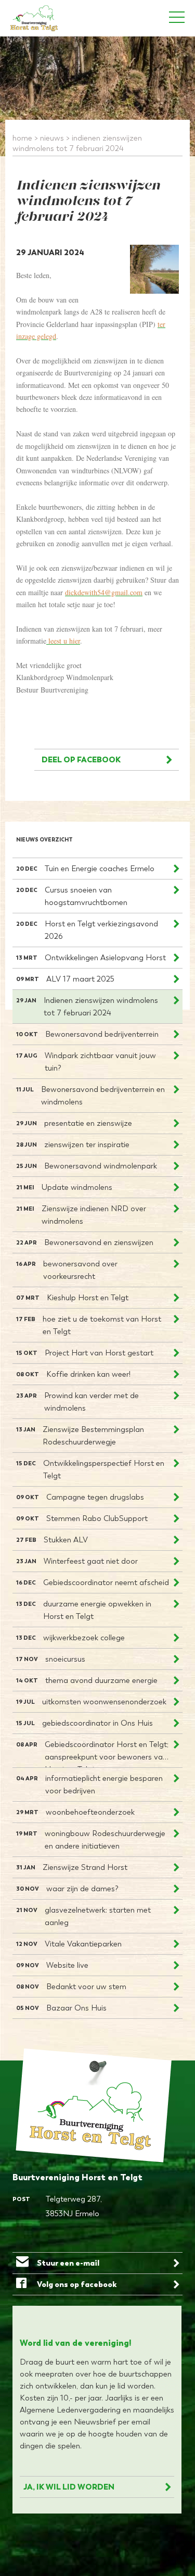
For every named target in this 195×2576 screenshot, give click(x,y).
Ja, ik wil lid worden (69, 2487)
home (22, 138)
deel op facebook (81, 759)
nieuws (52, 138)
